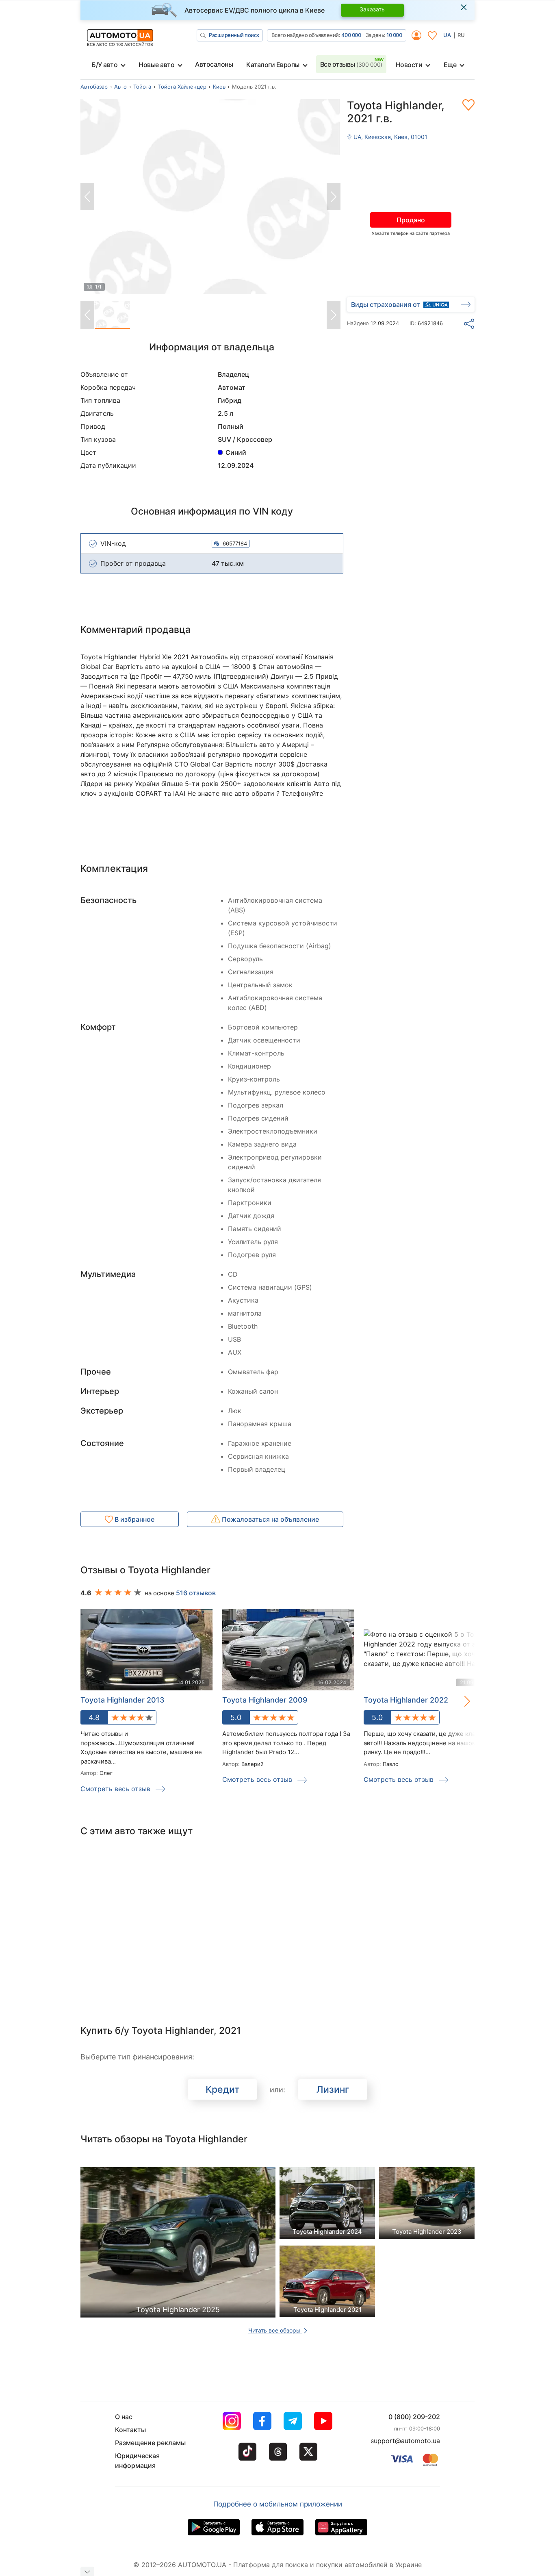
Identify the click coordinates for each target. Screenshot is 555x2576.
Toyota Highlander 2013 (122, 1700)
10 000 (394, 35)
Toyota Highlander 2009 (265, 1700)
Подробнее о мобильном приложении (278, 2504)
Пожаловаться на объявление (270, 1519)
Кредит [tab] (222, 2089)
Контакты (130, 2430)
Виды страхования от (386, 304)
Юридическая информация (137, 2461)
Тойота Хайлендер (182, 87)
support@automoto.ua (405, 2441)
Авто (120, 87)
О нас (124, 2417)
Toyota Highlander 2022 (406, 1700)
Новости (409, 65)
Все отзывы (351, 64)
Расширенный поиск (234, 35)
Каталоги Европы (273, 65)
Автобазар (94, 87)
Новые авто (156, 65)
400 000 (351, 35)
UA (447, 35)
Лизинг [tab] (333, 2089)
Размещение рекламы (150, 2443)
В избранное (134, 1519)
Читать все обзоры (275, 2330)
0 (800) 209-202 (414, 2417)
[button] (459, 1701)
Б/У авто (104, 65)
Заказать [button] (372, 9)
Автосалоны (214, 64)
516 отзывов (196, 1593)
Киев (219, 87)
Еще (450, 65)
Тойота (142, 87)
